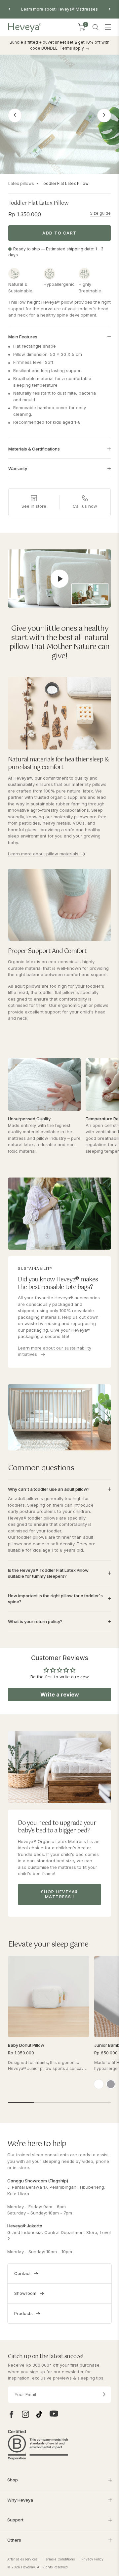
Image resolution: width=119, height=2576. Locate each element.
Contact (22, 2273)
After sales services (22, 2559)
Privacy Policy (92, 2559)
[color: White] (99, 2084)
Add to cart (59, 233)
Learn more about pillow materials (43, 854)
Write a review (60, 1695)
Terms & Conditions (59, 2559)
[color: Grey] (111, 2084)
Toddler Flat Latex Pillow (65, 183)
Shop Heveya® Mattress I (60, 1894)
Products (23, 2313)
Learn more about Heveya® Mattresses (59, 9)
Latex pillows (21, 183)
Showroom (25, 2293)
